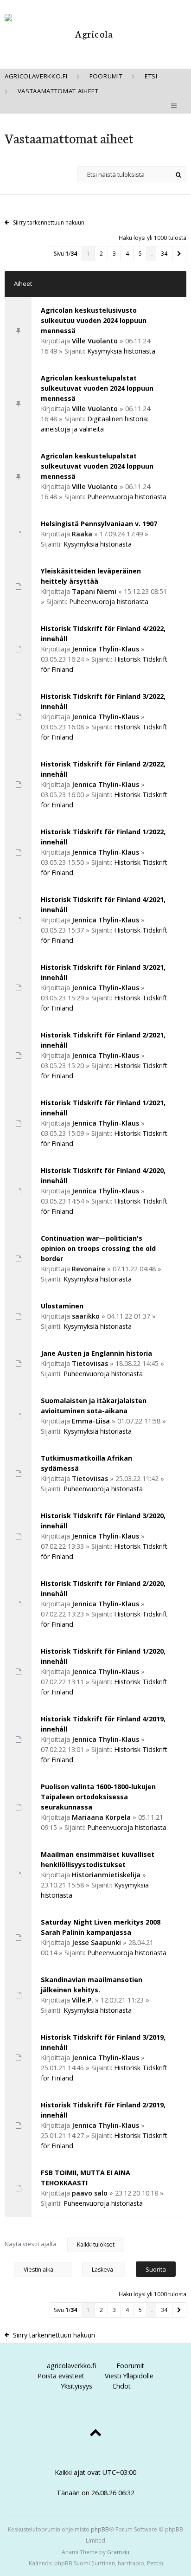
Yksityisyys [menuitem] (76, 2386)
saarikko (86, 1316)
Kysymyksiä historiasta (121, 351)
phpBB (100, 2529)
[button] (179, 254)
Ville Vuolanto (95, 341)
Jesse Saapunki (96, 1942)
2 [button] (101, 254)
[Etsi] (178, 174)
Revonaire (89, 1269)
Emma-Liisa (91, 1421)
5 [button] (140, 254)
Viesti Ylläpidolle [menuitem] (129, 2376)
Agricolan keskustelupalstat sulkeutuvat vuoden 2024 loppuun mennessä (97, 388)
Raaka (82, 534)
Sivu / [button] (65, 254)
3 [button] (114, 254)
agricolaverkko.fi (71, 2366)
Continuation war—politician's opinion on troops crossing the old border (98, 1248)
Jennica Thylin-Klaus (105, 649)
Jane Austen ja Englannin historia (96, 1353)
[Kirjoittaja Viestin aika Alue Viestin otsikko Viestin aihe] (43, 2269)
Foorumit (130, 2366)
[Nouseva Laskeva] (108, 2269)
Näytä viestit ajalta (31, 2244)
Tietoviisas (90, 1363)
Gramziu (118, 2552)
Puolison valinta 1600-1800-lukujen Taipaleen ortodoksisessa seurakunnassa (98, 1797)
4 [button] (127, 254)
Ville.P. (83, 2000)
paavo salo (90, 2193)
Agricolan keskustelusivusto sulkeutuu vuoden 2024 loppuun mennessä (94, 320)
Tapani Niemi (94, 591)
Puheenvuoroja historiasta (127, 497)
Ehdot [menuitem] (122, 2386)
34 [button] (164, 254)
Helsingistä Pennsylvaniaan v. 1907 (99, 524)
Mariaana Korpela (101, 1817)
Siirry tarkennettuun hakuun (49, 222)
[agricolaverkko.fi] (90, 34)
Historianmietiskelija (106, 1875)
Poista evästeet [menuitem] (61, 2376)
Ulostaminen (62, 1306)
